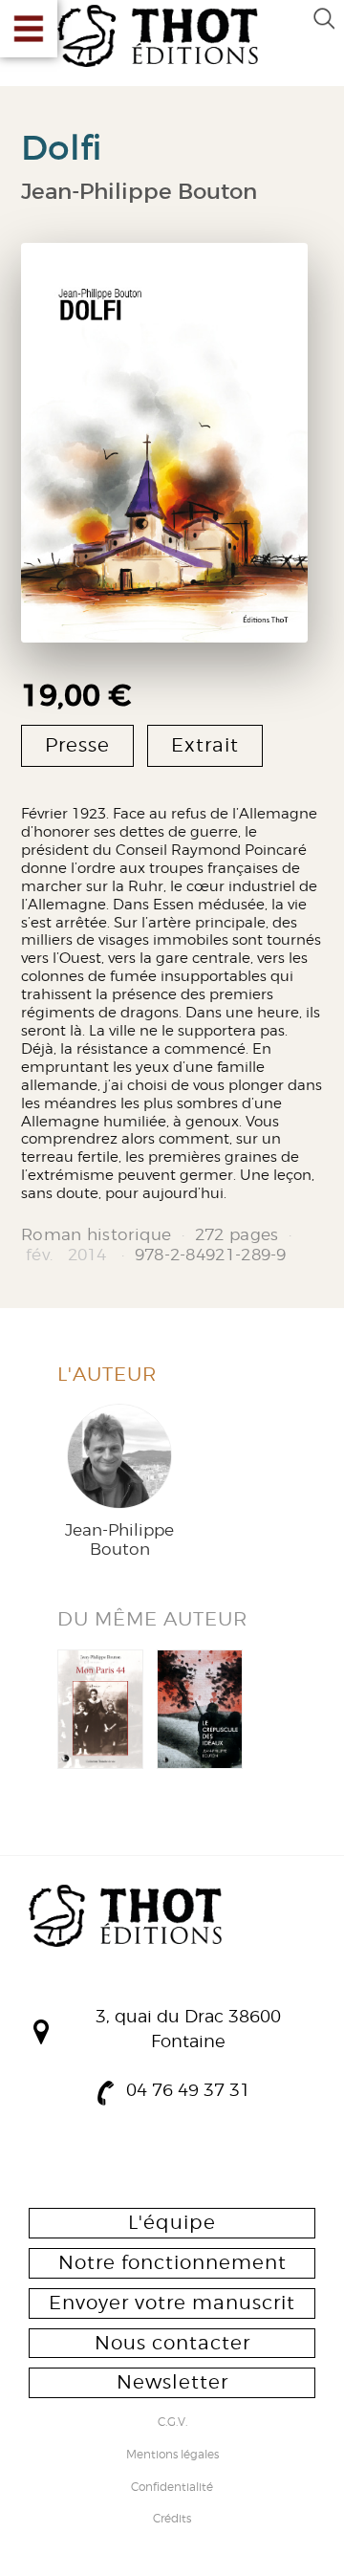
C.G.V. (172, 2423)
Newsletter (172, 2382)
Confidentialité (172, 2488)
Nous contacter (172, 2343)
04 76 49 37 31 (188, 2090)
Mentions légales (172, 2456)
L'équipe (172, 2222)
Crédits (172, 2520)
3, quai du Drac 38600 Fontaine (188, 2029)
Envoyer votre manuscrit (172, 2303)
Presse (77, 745)
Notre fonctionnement (172, 2262)
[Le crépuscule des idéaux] (200, 1709)
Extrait (205, 745)
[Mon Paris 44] (100, 1709)
